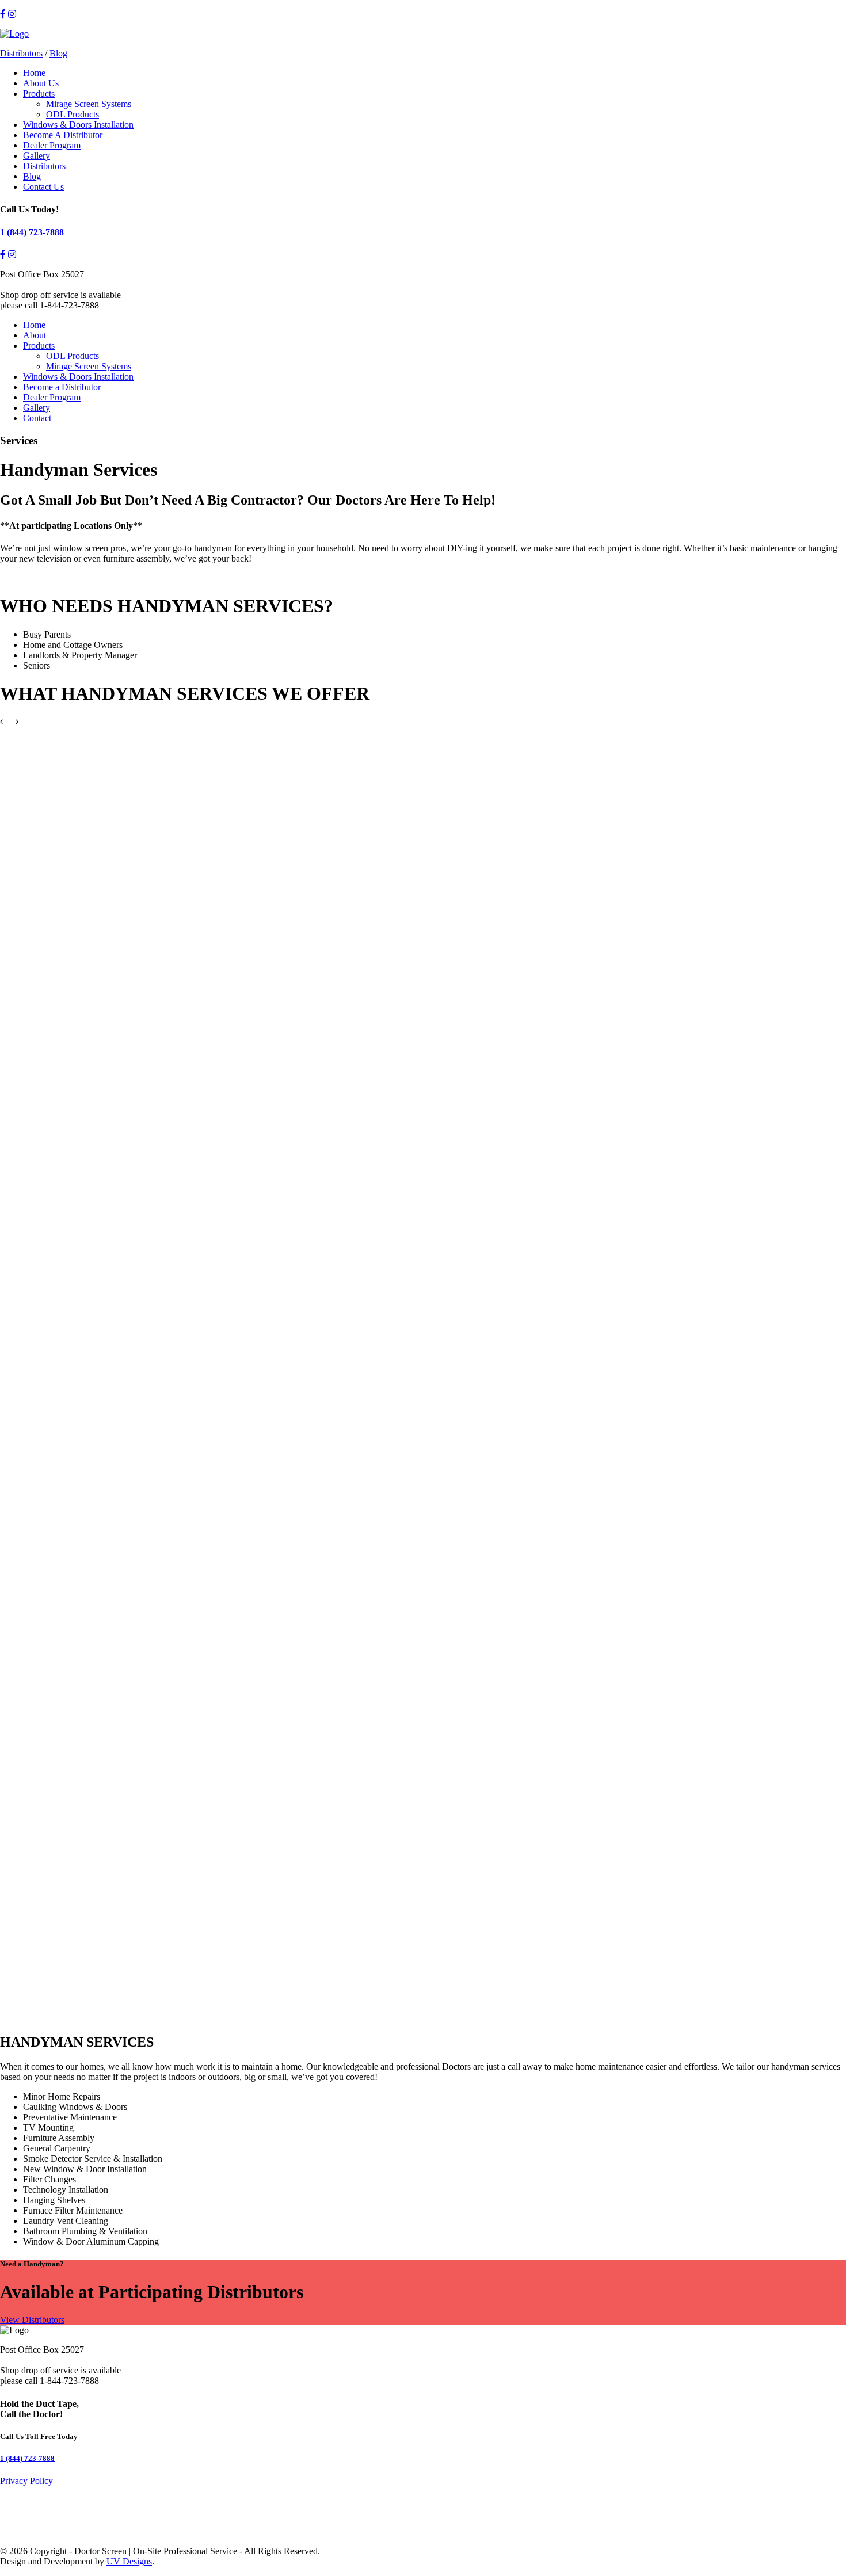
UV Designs (129, 2561)
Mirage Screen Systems (89, 104)
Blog (58, 53)
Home (34, 73)
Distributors (21, 53)
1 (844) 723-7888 (32, 232)
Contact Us (43, 187)
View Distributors (32, 2320)
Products (39, 94)
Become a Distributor (62, 387)
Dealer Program (52, 145)
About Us (41, 83)
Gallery (37, 156)
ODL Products (73, 114)
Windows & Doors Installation (78, 125)
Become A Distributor (63, 135)
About (35, 335)
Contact (37, 418)
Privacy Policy (26, 2481)
